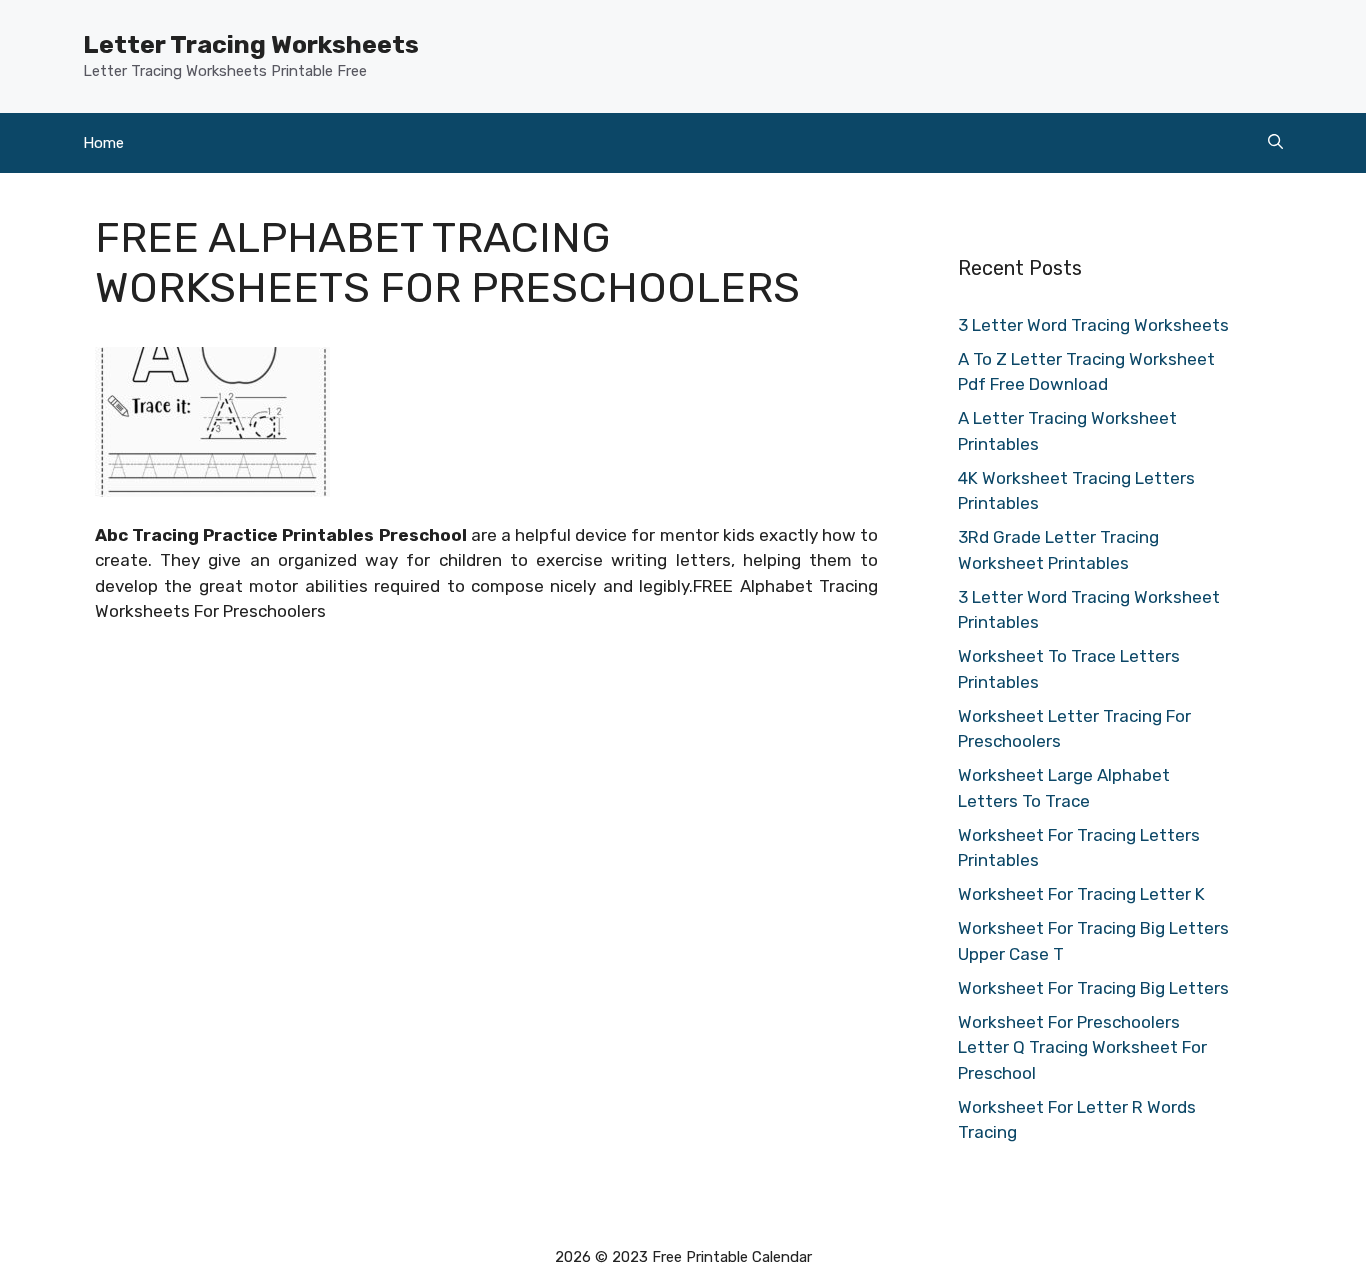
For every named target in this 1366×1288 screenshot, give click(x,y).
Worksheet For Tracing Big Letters (1093, 988)
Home (103, 143)
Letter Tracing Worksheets (251, 44)
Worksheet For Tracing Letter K (1081, 894)
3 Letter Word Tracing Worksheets (1093, 325)
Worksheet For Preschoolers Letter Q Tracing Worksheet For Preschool (1082, 1047)
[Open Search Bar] (1275, 143)
